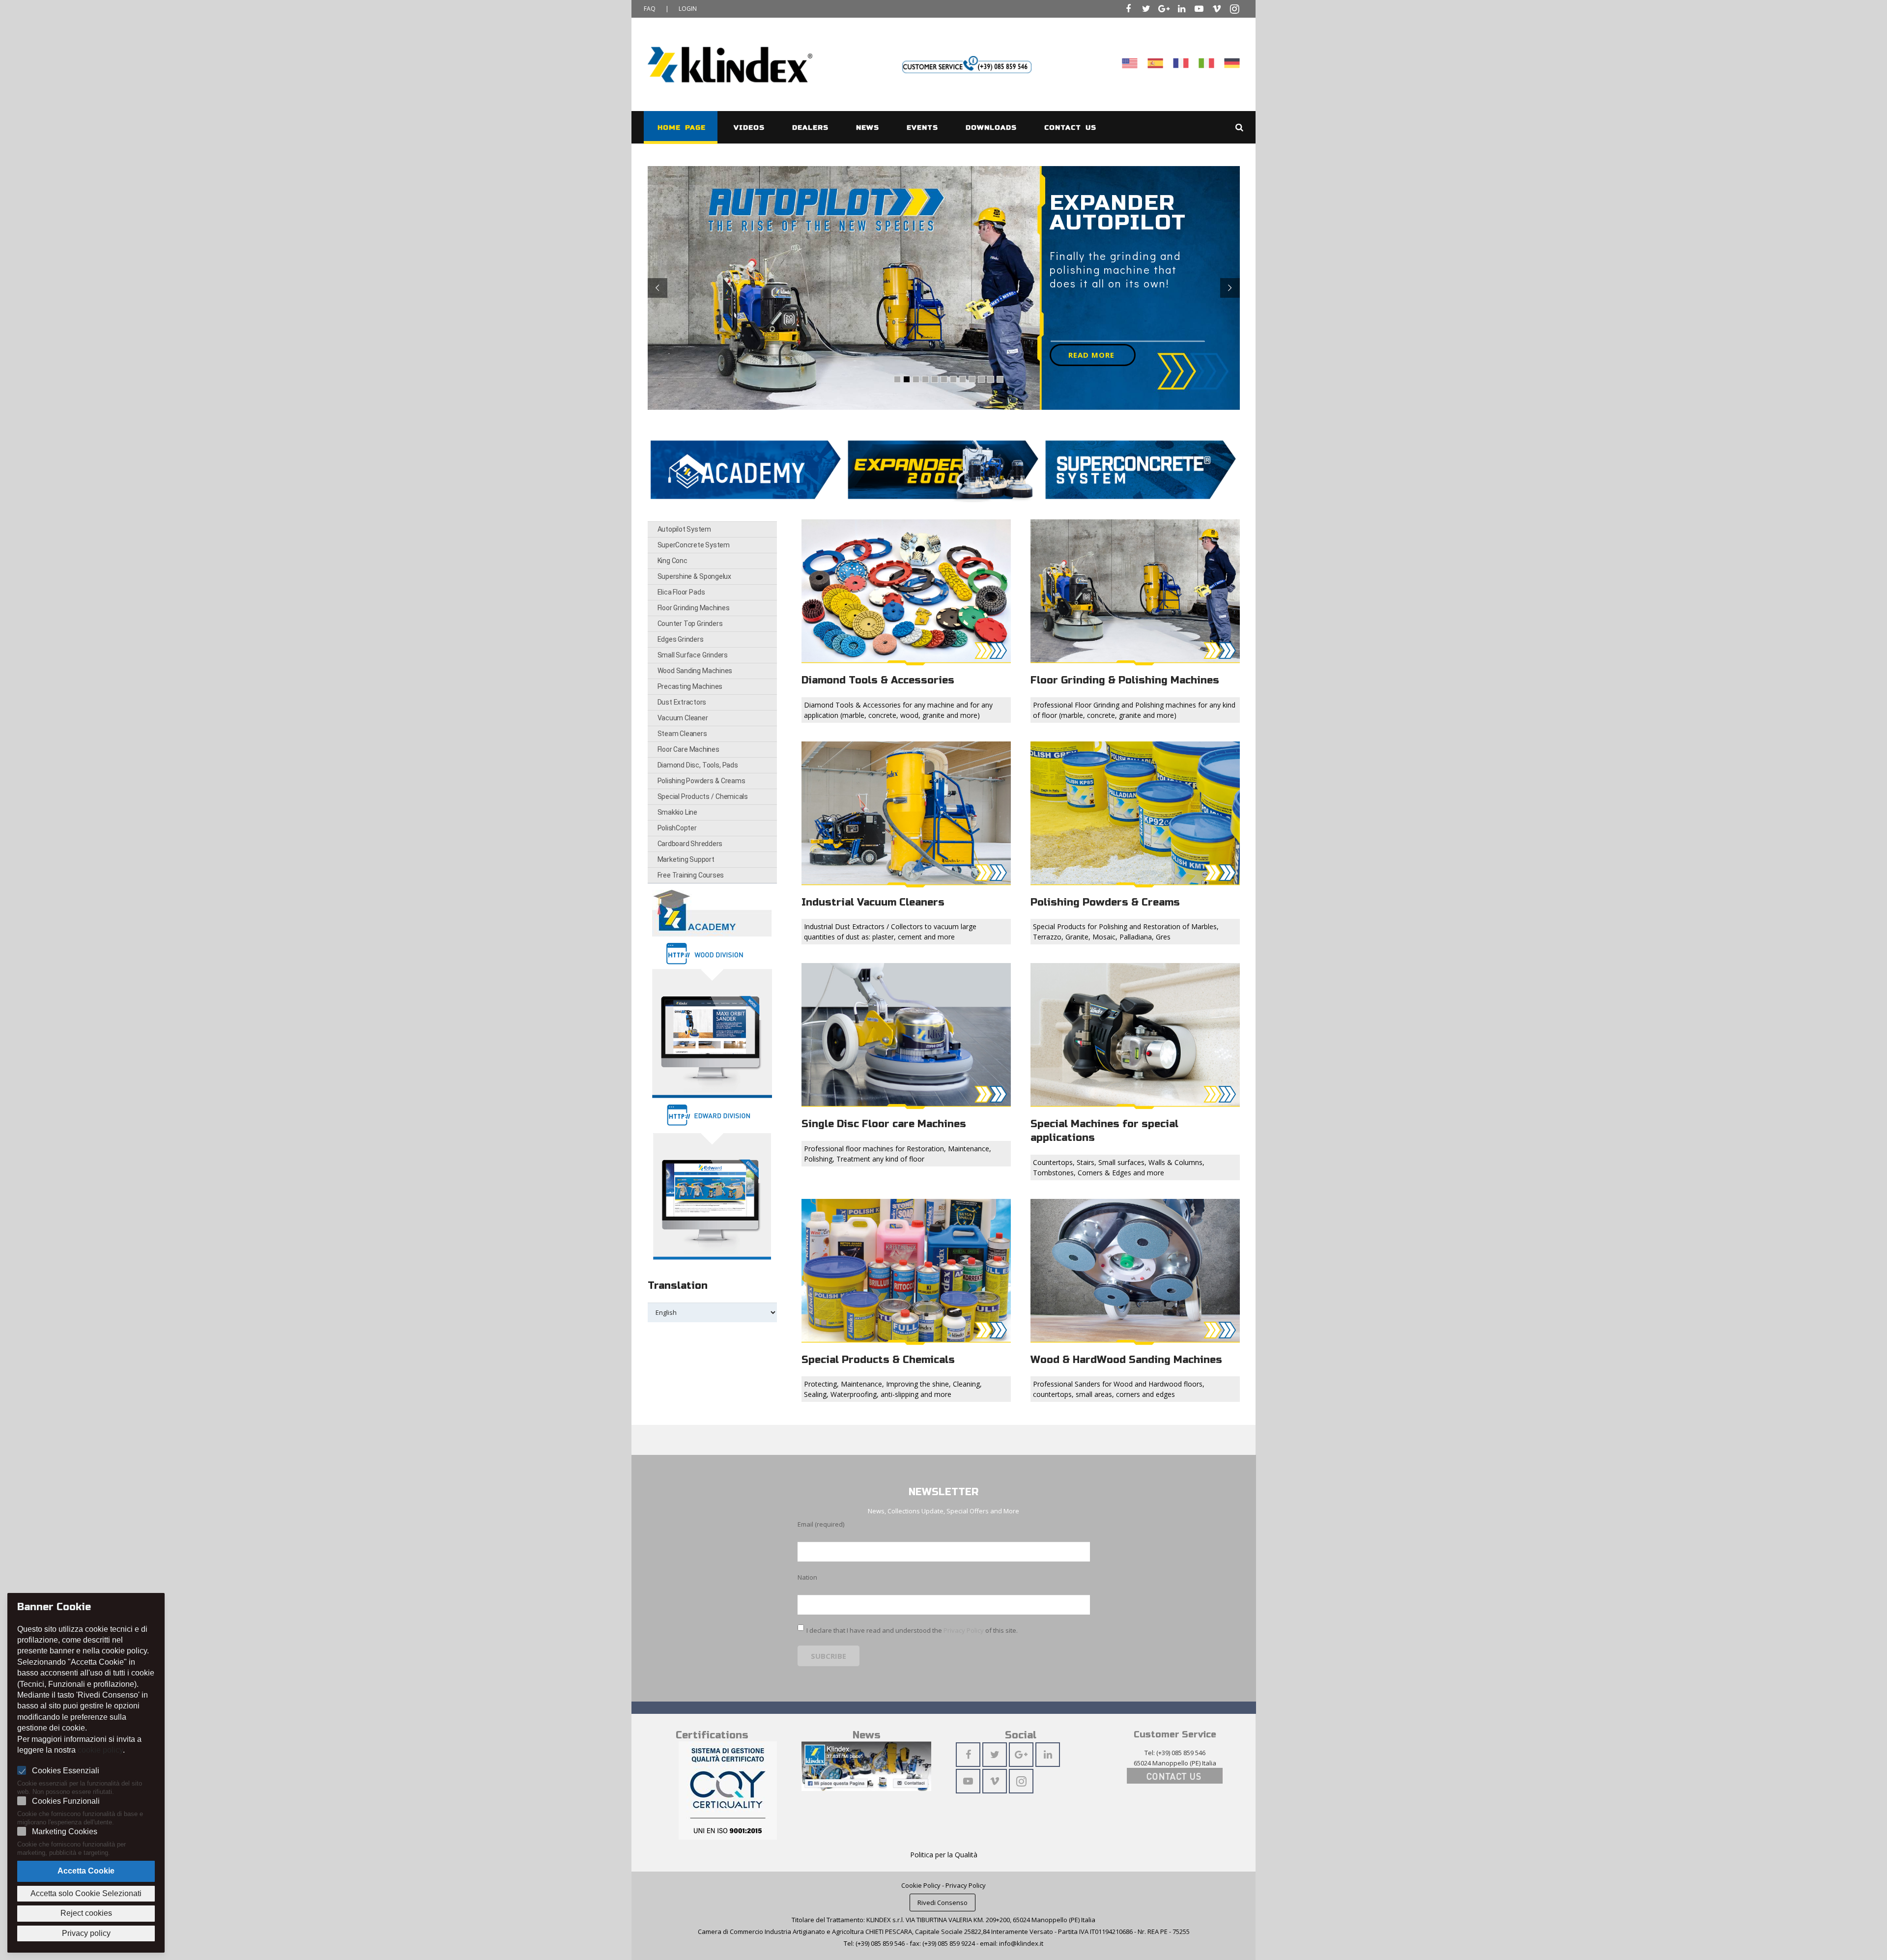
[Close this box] (1139, 823)
